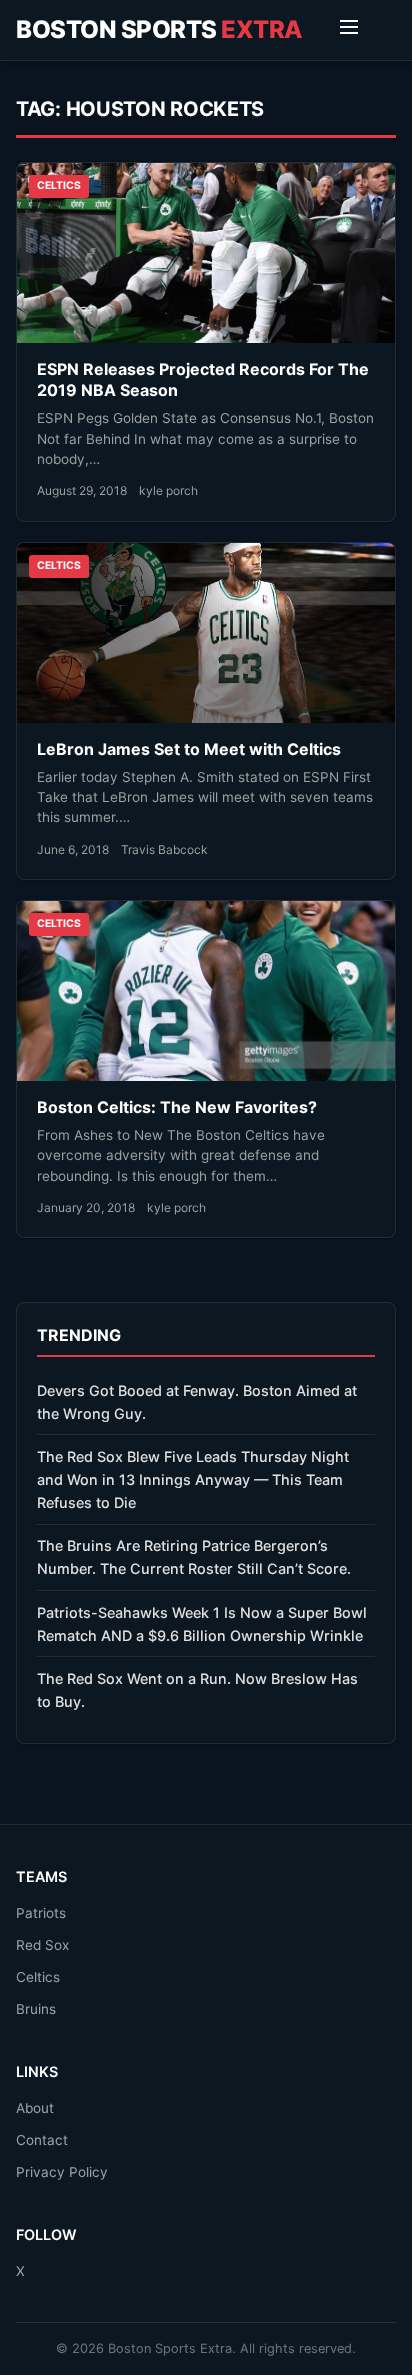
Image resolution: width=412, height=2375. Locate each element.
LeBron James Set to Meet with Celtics (189, 749)
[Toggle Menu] (349, 30)
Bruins (36, 2009)
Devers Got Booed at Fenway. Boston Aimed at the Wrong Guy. (197, 1402)
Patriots (41, 1913)
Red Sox (42, 1945)
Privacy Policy (62, 2172)
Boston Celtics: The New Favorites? (177, 1107)
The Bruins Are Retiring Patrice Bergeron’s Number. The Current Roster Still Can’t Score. (194, 1557)
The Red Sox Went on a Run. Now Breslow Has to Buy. (197, 1690)
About (35, 2108)
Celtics (38, 1977)
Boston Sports (159, 29)
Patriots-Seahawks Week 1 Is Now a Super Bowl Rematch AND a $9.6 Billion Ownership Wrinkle (202, 1624)
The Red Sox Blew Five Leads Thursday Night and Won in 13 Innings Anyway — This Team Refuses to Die (193, 1479)
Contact (42, 2140)
